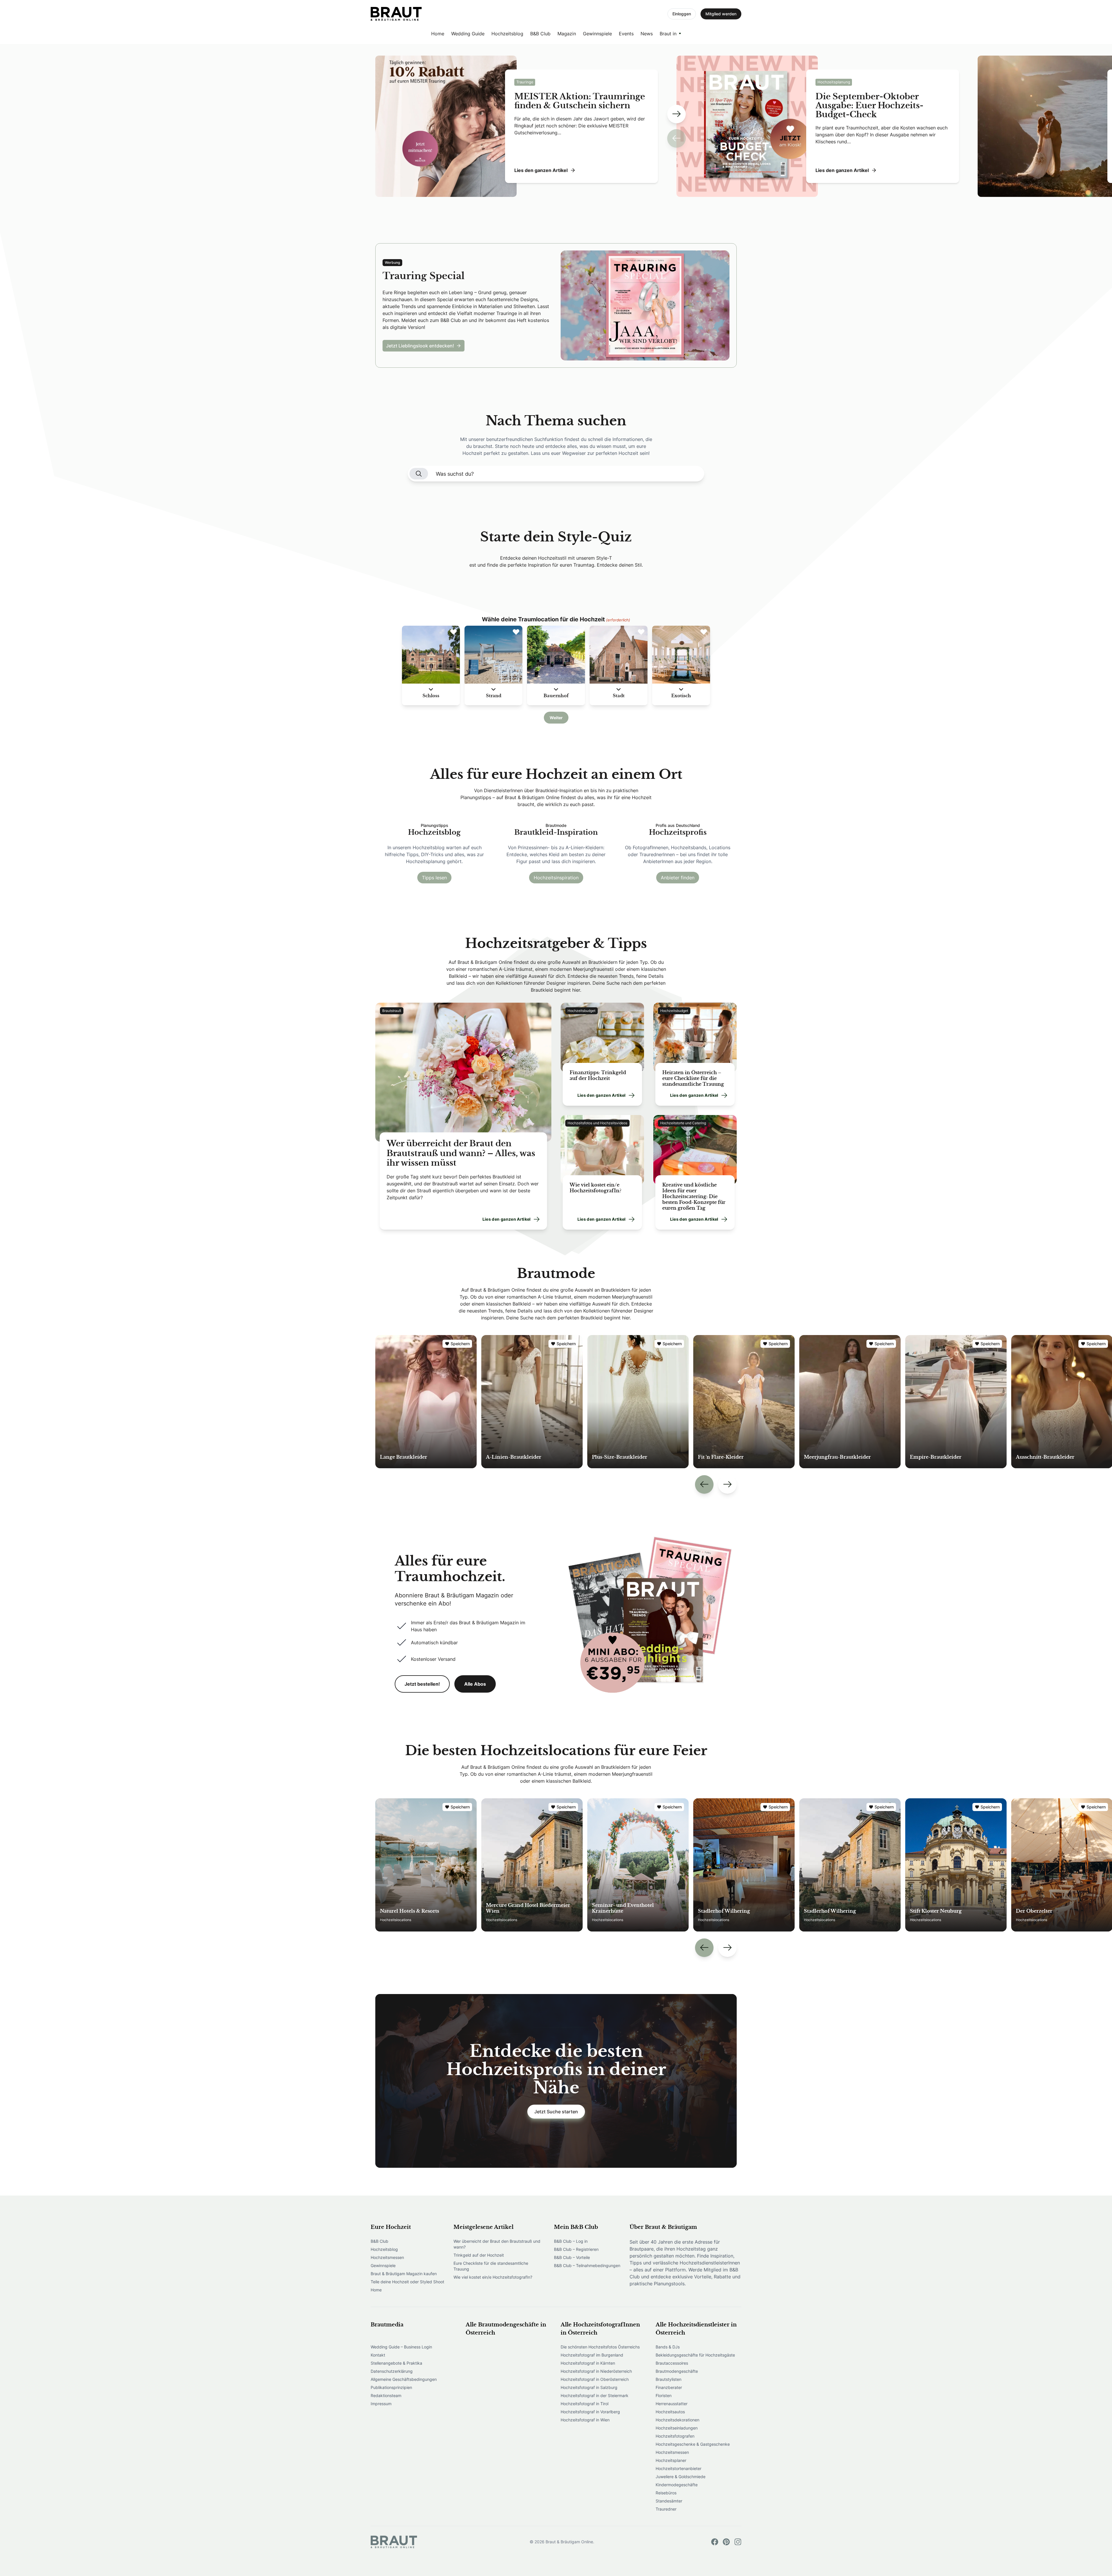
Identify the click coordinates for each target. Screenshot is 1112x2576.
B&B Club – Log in (571, 2241)
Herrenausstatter (672, 2404)
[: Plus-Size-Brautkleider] (638, 1402)
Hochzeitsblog (507, 34)
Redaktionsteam (386, 2395)
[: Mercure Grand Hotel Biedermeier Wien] (532, 1865)
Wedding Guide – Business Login (401, 2347)
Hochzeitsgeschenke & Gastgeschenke (693, 2444)
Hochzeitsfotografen (675, 2436)
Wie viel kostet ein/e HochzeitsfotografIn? (493, 2277)
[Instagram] (738, 2542)
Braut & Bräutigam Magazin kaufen (404, 2274)
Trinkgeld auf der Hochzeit (479, 2255)
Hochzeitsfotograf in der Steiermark (595, 2395)
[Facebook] (715, 2542)
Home (438, 34)
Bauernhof (556, 696)
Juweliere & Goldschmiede (681, 2477)
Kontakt (378, 2355)
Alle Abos (475, 1684)
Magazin (567, 34)
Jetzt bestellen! (422, 1684)
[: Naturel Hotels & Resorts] (426, 1865)
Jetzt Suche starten (556, 2112)
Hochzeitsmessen (387, 2257)
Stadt (619, 696)
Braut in (668, 34)
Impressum (381, 2404)
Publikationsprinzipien (391, 2387)
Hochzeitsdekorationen (677, 2420)
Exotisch (681, 696)
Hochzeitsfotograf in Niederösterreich (596, 2371)
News (647, 34)
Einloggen (682, 14)
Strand (494, 696)
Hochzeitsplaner (671, 2460)
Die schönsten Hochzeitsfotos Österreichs (600, 2347)
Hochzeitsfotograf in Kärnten (588, 2363)
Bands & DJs (668, 2347)
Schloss (431, 696)
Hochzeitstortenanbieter (678, 2468)
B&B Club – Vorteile (572, 2257)
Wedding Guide (468, 34)
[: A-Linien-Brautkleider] (532, 1402)
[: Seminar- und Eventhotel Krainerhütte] (638, 1865)
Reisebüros (666, 2493)
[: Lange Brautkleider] (426, 1402)
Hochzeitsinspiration (556, 878)
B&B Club (540, 34)
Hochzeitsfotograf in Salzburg (589, 2387)
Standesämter (669, 2501)
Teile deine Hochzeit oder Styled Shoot (407, 2282)
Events (626, 34)
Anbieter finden (678, 878)
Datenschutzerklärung (392, 2371)
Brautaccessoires (672, 2363)
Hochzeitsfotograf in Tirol (585, 2404)
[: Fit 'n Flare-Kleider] (744, 1402)
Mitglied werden (721, 14)
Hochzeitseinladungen (677, 2428)
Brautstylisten (669, 2379)
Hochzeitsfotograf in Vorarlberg (590, 2412)
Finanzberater (669, 2387)
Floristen (664, 2395)
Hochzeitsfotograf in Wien (585, 2420)
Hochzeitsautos (670, 2412)
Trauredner (666, 2509)
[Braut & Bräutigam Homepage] (396, 14)
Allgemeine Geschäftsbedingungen (404, 2379)
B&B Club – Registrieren (576, 2249)
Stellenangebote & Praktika (396, 2363)
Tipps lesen (434, 878)
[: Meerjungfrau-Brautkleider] (850, 1402)
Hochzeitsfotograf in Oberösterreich (595, 2379)
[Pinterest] (726, 2542)
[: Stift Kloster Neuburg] (956, 1865)
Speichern (460, 1344)
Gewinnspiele (597, 34)
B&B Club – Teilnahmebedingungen (587, 2265)
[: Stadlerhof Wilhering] (744, 1865)
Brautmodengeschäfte (677, 2371)
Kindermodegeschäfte (677, 2485)
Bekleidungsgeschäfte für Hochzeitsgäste (695, 2355)
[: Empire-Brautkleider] (956, 1402)
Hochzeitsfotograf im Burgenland (592, 2355)
